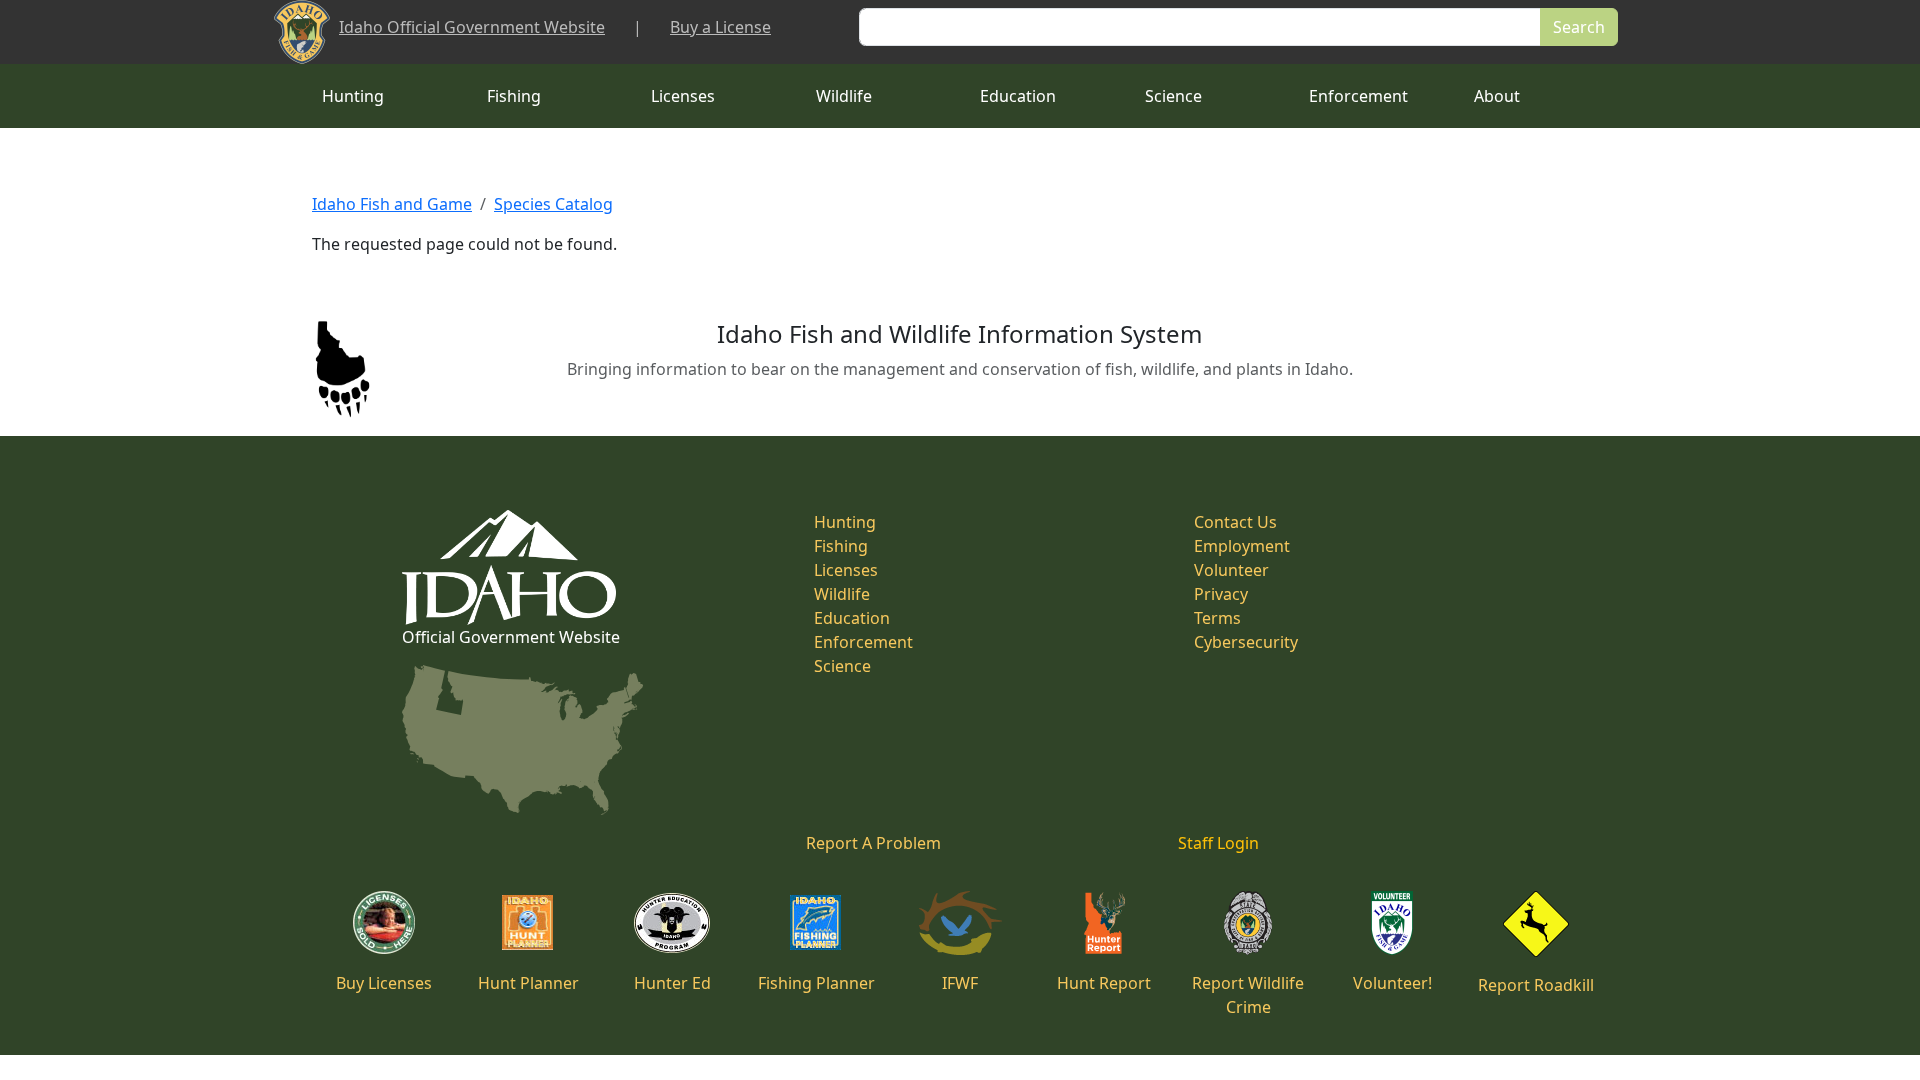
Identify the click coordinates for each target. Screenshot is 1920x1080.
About (1497, 96)
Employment (1242, 546)
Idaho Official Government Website (472, 27)
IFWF (960, 983)
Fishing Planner (816, 983)
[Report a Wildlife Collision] (1536, 922)
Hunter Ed (672, 983)
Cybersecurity (1246, 642)
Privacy (1221, 594)
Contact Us (1235, 522)
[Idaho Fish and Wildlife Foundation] (960, 921)
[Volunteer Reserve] (1392, 921)
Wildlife (844, 96)
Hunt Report (1104, 983)
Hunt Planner (528, 983)
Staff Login (1218, 843)
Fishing (514, 96)
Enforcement (1358, 96)
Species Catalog (553, 204)
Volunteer (1231, 570)
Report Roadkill (1536, 985)
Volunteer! (1392, 983)
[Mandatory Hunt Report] (1104, 921)
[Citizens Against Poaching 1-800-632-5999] (1247, 921)
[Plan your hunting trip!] (528, 921)
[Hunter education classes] (672, 921)
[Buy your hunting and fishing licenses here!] (384, 921)
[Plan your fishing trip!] (816, 921)
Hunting (353, 96)
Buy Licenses (384, 983)
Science (1173, 96)
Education (1018, 96)
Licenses (683, 96)
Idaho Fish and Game (392, 204)
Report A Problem (873, 843)
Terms (1217, 618)
